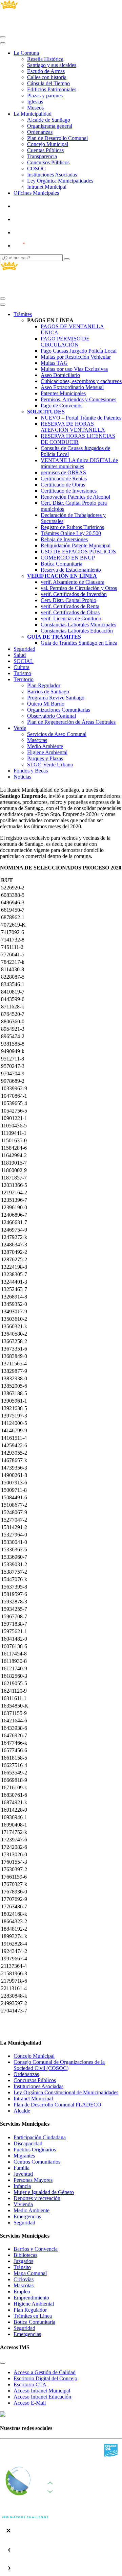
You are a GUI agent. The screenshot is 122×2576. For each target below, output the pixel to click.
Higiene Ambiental (47, 752)
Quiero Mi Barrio (46, 704)
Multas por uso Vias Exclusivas (74, 369)
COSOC (36, 169)
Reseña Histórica (45, 59)
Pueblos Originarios (35, 2150)
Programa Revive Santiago (56, 698)
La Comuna (26, 53)
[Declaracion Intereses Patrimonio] (39, 246)
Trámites (23, 314)
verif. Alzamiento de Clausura (73, 582)
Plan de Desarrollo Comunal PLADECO (57, 2105)
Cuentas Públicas (45, 150)
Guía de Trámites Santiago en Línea (79, 643)
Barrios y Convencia (36, 2249)
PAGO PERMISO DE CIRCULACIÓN (65, 342)
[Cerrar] (3, 43)
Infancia (22, 2186)
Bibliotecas (25, 2255)
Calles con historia (47, 77)
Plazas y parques (45, 96)
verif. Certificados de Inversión (74, 594)
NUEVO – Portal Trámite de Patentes (81, 418)
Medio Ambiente (45, 746)
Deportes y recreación (37, 2198)
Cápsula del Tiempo (48, 83)
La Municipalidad (33, 114)
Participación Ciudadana (40, 2137)
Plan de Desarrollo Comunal (57, 138)
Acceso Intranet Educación (42, 2397)
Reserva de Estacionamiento (71, 570)
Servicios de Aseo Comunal (57, 734)
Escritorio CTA (30, 2384)
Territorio (24, 679)
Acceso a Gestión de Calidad (45, 2372)
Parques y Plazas (45, 758)
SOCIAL (24, 661)
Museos (35, 108)
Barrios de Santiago (48, 691)
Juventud (23, 2174)
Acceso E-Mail (30, 2403)
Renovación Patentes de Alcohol (75, 497)
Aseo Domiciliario (60, 375)
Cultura (22, 667)
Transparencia (42, 156)
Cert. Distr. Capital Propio (68, 600)
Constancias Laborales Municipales (78, 625)
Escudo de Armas (46, 71)
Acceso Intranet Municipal (42, 2391)
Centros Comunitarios (37, 2162)
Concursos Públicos (48, 162)
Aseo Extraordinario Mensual (72, 387)
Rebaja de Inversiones (64, 539)
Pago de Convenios (62, 406)
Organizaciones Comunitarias (59, 710)
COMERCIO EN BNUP (68, 558)
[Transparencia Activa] (36, 232)
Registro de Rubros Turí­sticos (72, 527)
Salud (20, 655)
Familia (22, 2168)
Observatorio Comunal (52, 716)
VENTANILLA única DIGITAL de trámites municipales (79, 463)
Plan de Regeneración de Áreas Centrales (71, 722)
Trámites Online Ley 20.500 (71, 533)
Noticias (22, 777)
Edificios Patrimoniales (52, 89)
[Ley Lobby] (36, 206)
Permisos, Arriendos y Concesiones (78, 399)
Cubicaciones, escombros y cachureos (81, 381)
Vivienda (23, 2204)
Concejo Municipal (48, 144)
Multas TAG (54, 363)
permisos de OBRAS (63, 472)
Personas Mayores (33, 2180)
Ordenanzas (40, 132)
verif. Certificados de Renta (70, 606)
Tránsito (22, 2267)
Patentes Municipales (63, 393)
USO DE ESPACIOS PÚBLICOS (78, 552)
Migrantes (24, 2156)
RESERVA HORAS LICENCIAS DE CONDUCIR (78, 439)
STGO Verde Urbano (50, 765)
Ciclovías (24, 2279)
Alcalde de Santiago (49, 120)
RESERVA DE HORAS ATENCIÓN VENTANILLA (73, 427)
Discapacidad (28, 2143)
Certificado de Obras (63, 485)
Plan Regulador (44, 685)
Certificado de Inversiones (69, 491)
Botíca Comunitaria (62, 564)
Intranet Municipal (47, 187)
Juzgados (23, 2261)
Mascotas (37, 740)
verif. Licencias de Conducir (71, 618)
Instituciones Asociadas (52, 175)
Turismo (22, 673)
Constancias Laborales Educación (77, 631)
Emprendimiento (31, 2298)
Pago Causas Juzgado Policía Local (79, 351)
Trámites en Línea (33, 2316)
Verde (20, 728)
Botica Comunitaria (34, 2322)
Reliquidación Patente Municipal (76, 545)
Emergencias (27, 2216)
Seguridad (24, 649)
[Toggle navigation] (3, 37)
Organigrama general (50, 126)
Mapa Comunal (30, 2273)
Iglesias (35, 102)
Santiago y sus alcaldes (52, 65)
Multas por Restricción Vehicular (76, 357)
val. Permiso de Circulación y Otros (79, 588)
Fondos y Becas (31, 771)
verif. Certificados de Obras (70, 612)
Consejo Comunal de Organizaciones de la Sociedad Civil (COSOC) (59, 2065)
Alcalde (22, 2111)
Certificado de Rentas (64, 479)
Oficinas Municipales (36, 193)
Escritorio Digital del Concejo (45, 2378)
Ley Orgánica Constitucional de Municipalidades (66, 2092)
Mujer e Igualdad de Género (44, 2192)
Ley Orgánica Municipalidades (60, 181)
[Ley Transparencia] (36, 219)
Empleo (22, 2292)
